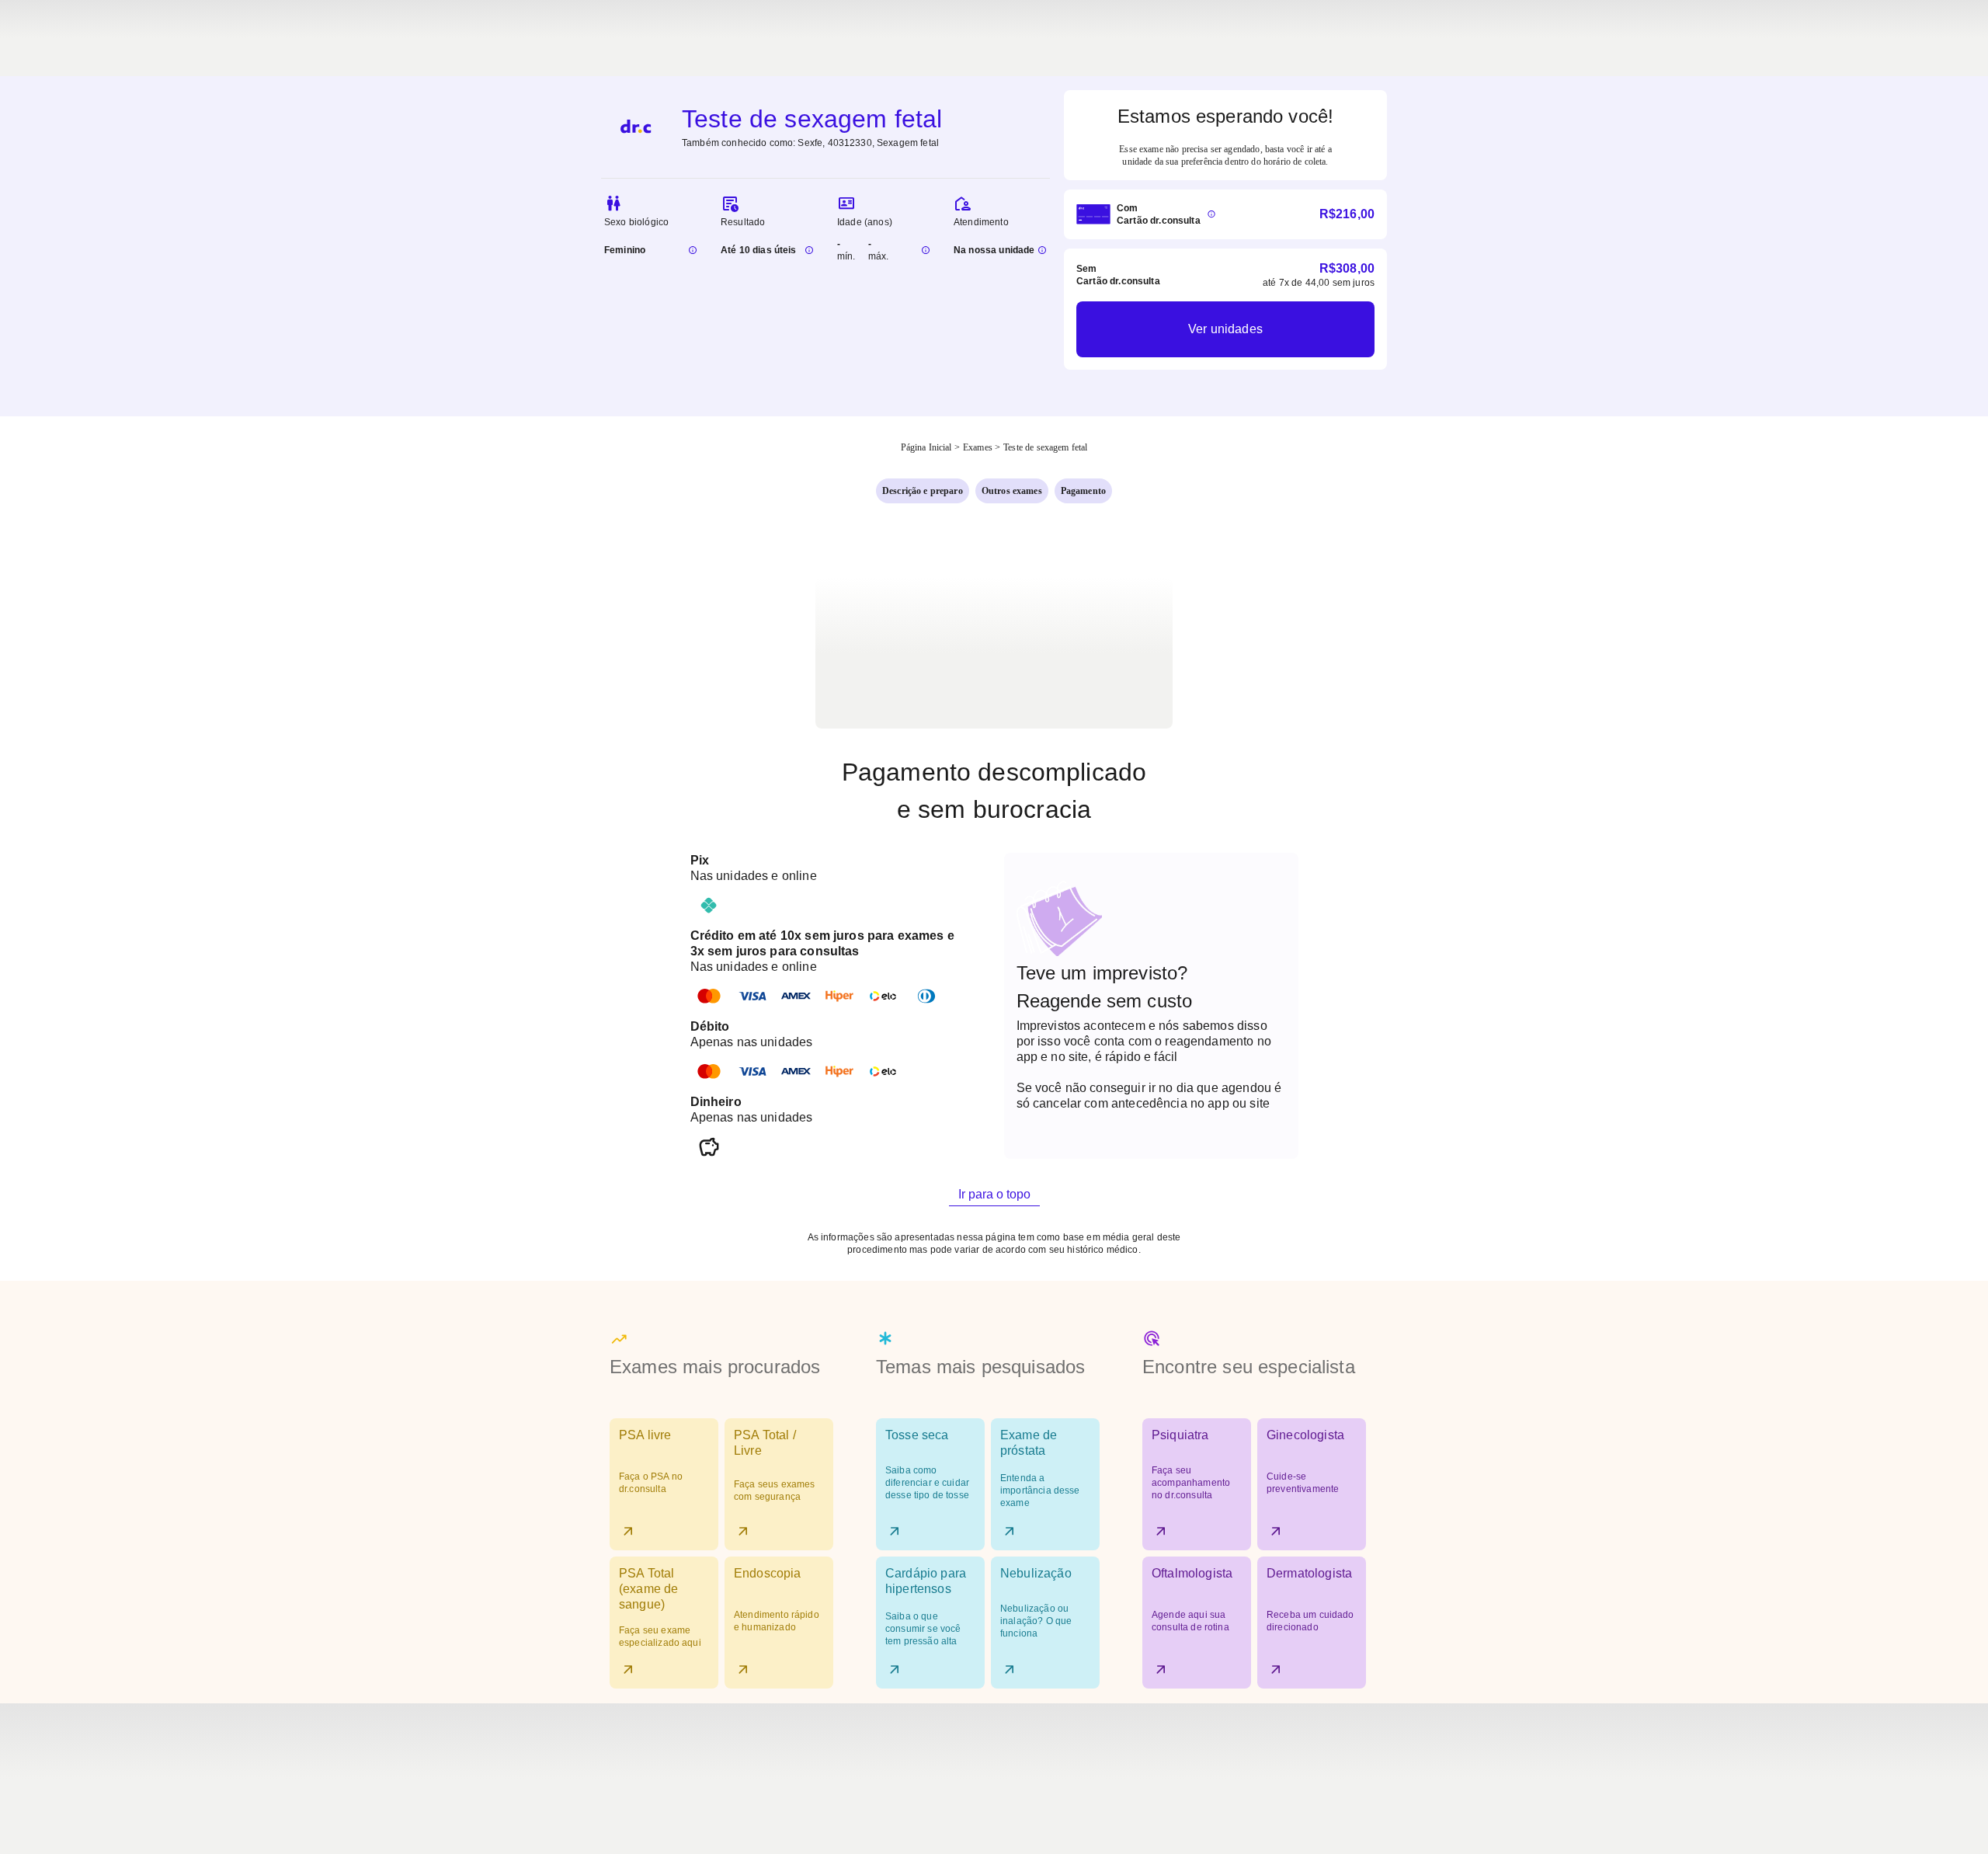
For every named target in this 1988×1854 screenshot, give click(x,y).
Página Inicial (926, 447)
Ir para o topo (994, 1194)
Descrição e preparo (923, 491)
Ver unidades (1225, 329)
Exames (978, 447)
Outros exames (1012, 491)
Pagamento (1083, 491)
